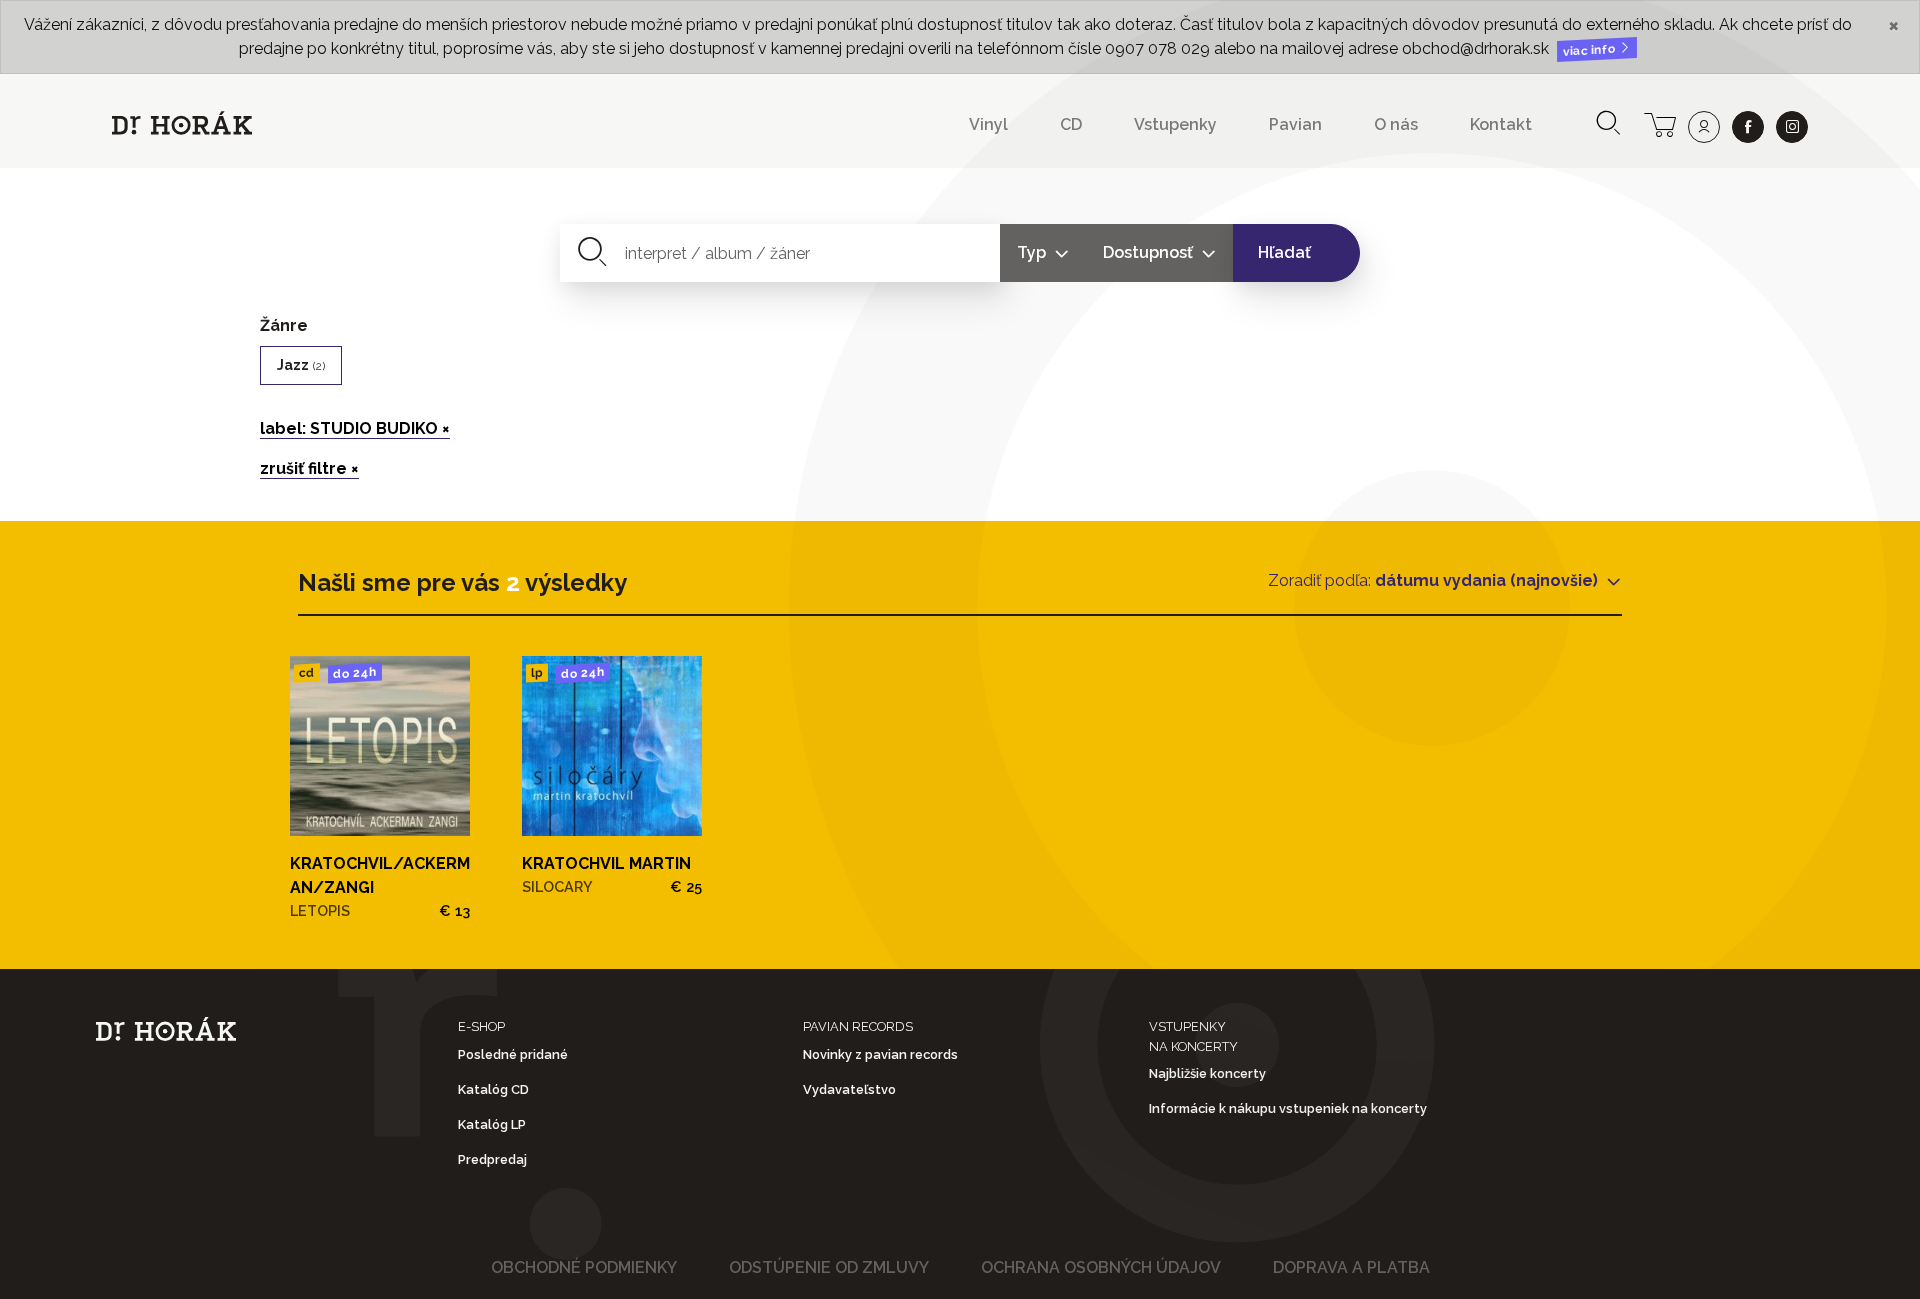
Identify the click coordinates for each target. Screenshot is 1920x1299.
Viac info (1591, 50)
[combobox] (780, 253)
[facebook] (1748, 127)
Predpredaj (492, 1159)
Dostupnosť (1150, 252)
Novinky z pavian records (880, 1054)
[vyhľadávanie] (1608, 125)
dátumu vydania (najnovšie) (1488, 580)
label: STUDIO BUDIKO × (355, 428)
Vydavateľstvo (849, 1089)
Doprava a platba (1351, 1267)
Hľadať (1284, 252)
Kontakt (1501, 124)
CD (1071, 124)
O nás (1396, 124)
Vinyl (988, 124)
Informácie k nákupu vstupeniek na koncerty (1288, 1108)
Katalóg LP (492, 1124)
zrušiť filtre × (309, 468)
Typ (1033, 252)
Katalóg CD (493, 1089)
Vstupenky (1175, 124)
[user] (1704, 127)
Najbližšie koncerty (1207, 1073)
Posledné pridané (513, 1054)
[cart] (1660, 123)
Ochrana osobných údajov (1101, 1267)
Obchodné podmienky (584, 1267)
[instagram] (1792, 127)
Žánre (284, 325)
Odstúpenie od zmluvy (829, 1267)
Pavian (1295, 124)
